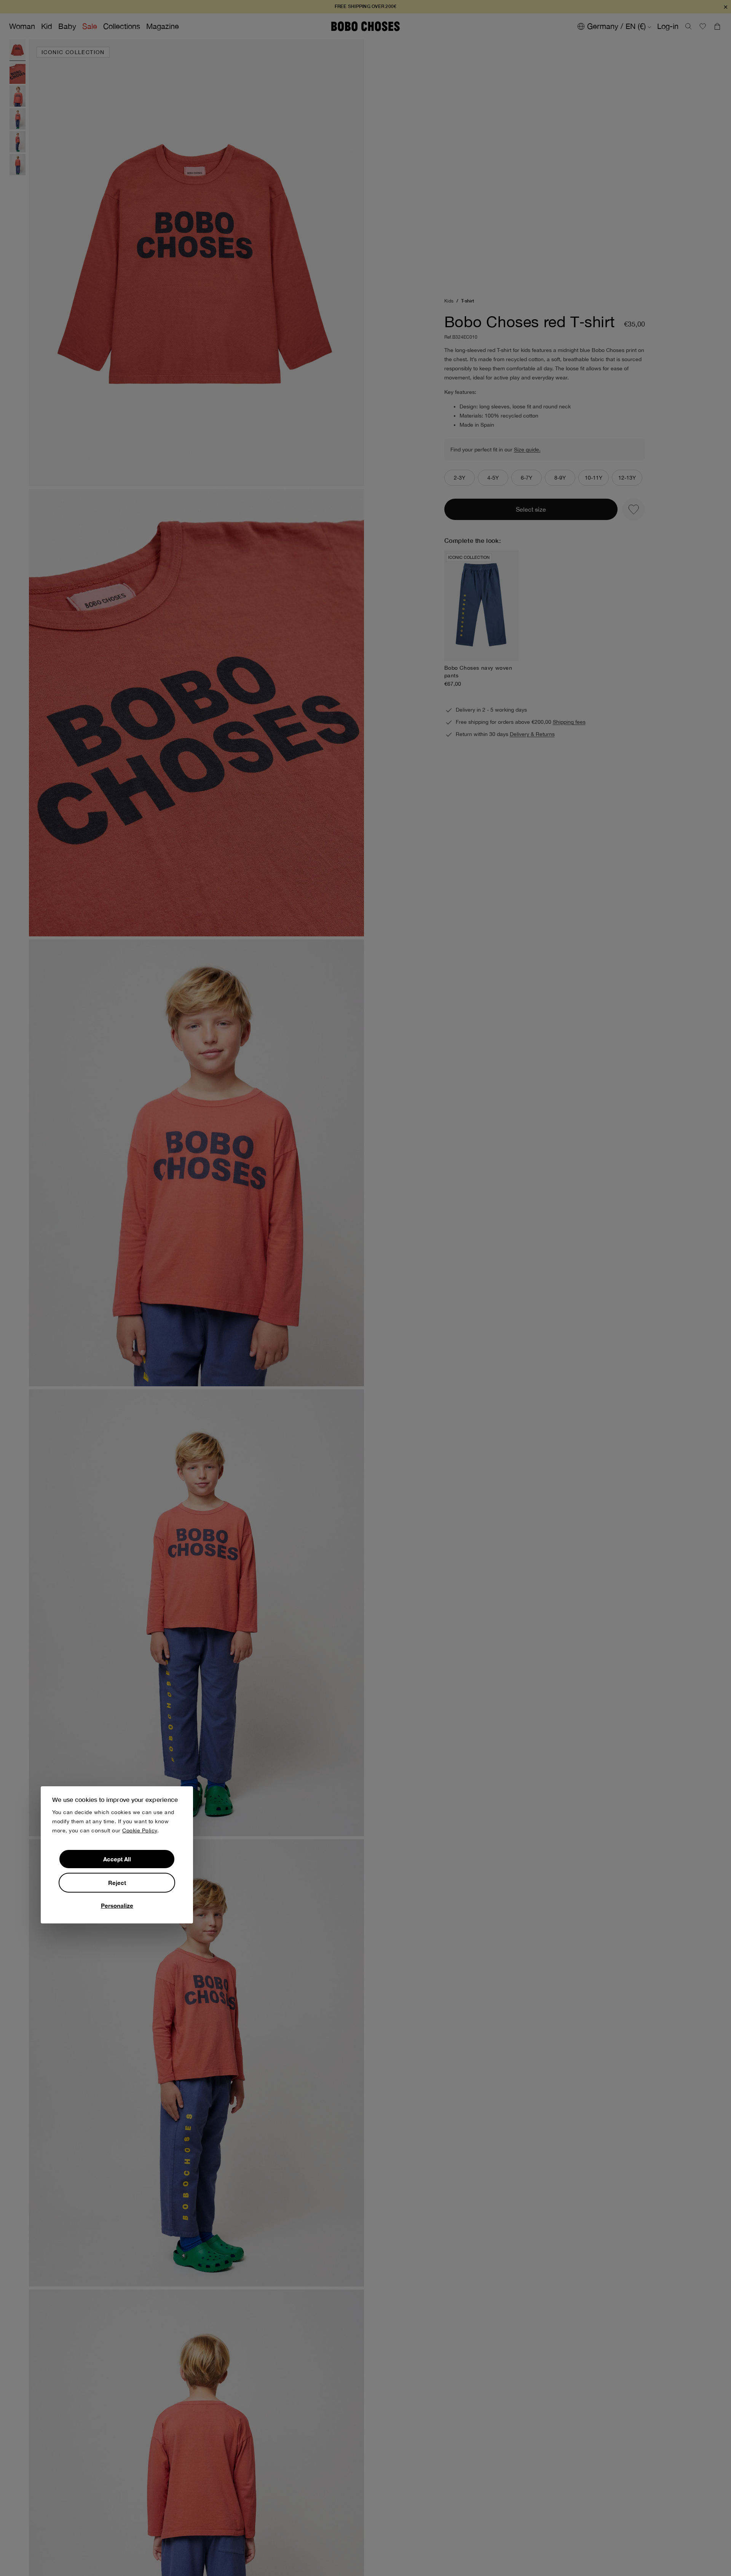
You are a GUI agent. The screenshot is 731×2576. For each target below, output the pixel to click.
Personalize (117, 1906)
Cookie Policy (140, 1830)
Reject (117, 1883)
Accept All (117, 1859)
